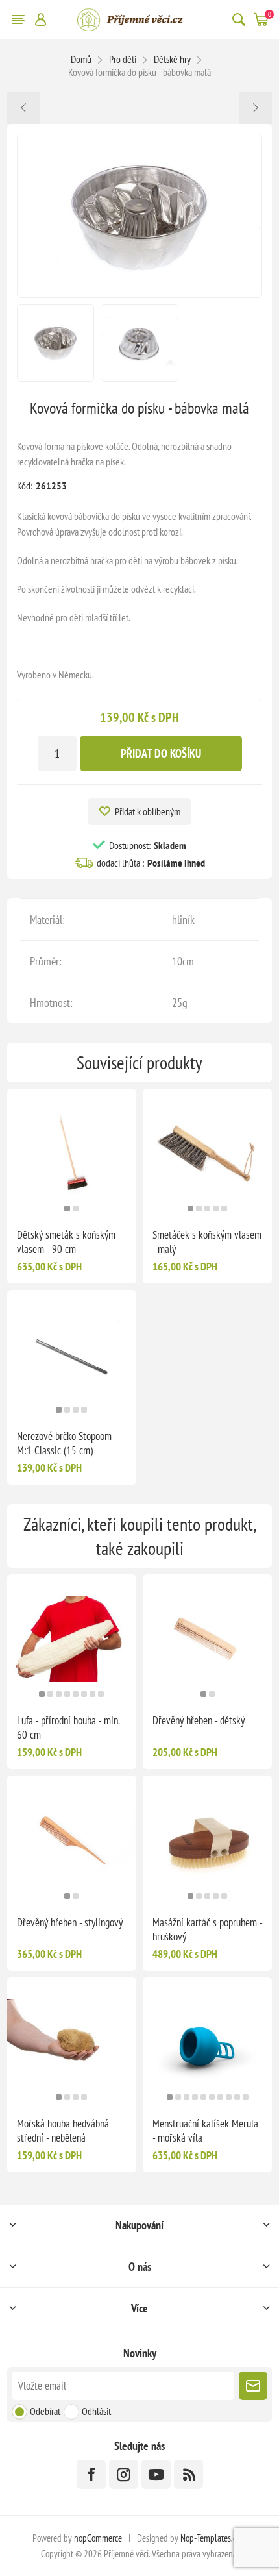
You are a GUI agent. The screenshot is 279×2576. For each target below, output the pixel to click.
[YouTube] (156, 2474)
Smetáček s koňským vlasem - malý (207, 1242)
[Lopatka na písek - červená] (255, 108)
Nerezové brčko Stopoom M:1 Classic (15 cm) (64, 1443)
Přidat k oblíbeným (148, 811)
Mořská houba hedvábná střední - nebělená (63, 2131)
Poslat (253, 2386)
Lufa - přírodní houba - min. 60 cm (68, 1728)
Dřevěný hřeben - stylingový (70, 1922)
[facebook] (91, 2474)
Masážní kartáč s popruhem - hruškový (207, 1929)
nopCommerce (98, 2538)
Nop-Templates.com (213, 2538)
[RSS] (188, 2474)
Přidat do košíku (161, 753)
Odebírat (45, 2411)
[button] (67, 1208)
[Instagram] (124, 2474)
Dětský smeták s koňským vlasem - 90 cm (66, 1242)
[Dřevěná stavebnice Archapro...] (24, 108)
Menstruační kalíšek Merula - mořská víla (205, 2131)
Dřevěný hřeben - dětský (199, 1720)
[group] (72, 1153)
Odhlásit (96, 2411)
